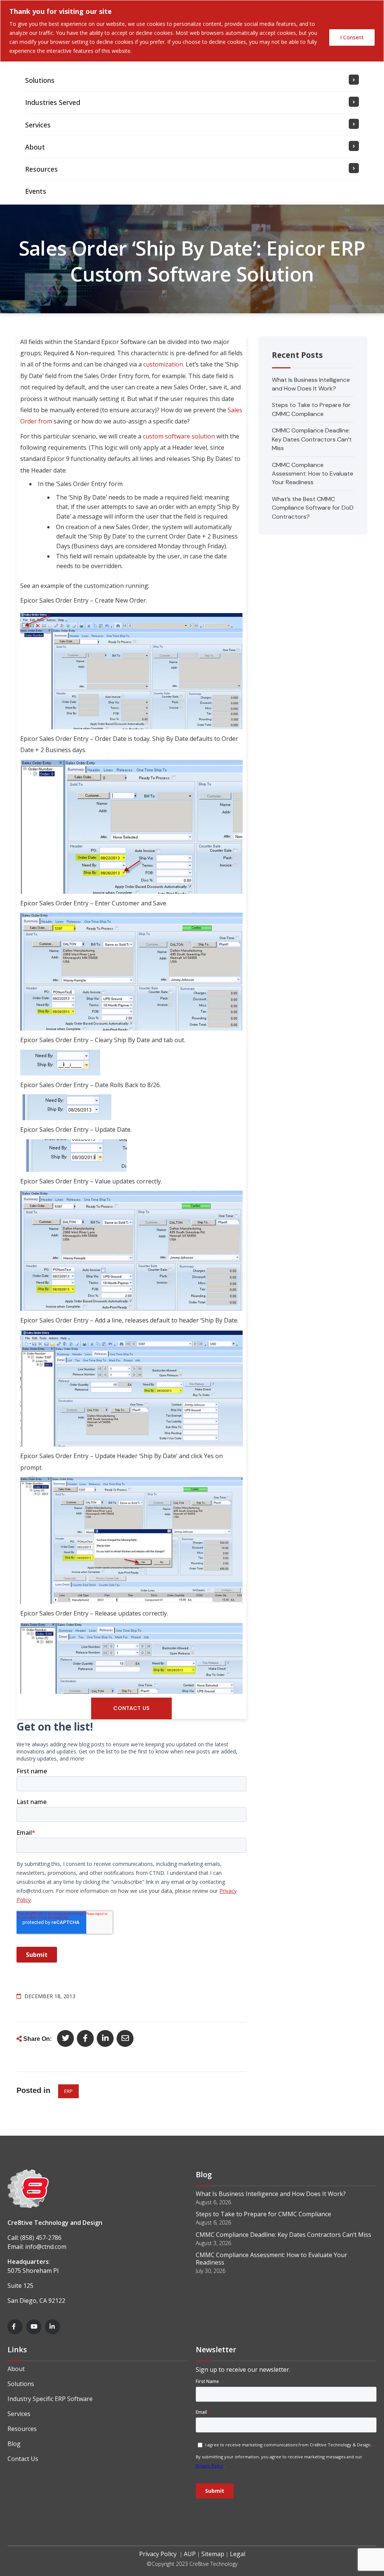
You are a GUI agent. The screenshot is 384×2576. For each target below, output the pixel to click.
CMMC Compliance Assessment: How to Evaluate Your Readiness (313, 474)
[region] (192, 31)
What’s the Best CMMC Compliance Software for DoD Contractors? (313, 508)
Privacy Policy (158, 2554)
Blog (14, 2444)
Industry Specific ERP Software (50, 2399)
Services (19, 2414)
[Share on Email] (125, 2038)
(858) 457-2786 (41, 2238)
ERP (68, 2091)
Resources (22, 2429)
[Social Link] (15, 2327)
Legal (238, 2554)
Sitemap (213, 2554)
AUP (190, 2554)
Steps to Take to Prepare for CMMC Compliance (263, 2214)
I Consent (352, 37)
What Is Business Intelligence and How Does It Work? (271, 2194)
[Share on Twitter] (65, 2038)
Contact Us (23, 2459)
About (16, 2369)
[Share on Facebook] (85, 2038)
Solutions (21, 2384)
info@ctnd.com (46, 2247)
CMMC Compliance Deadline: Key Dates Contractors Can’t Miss (312, 439)
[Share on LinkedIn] (105, 2038)
